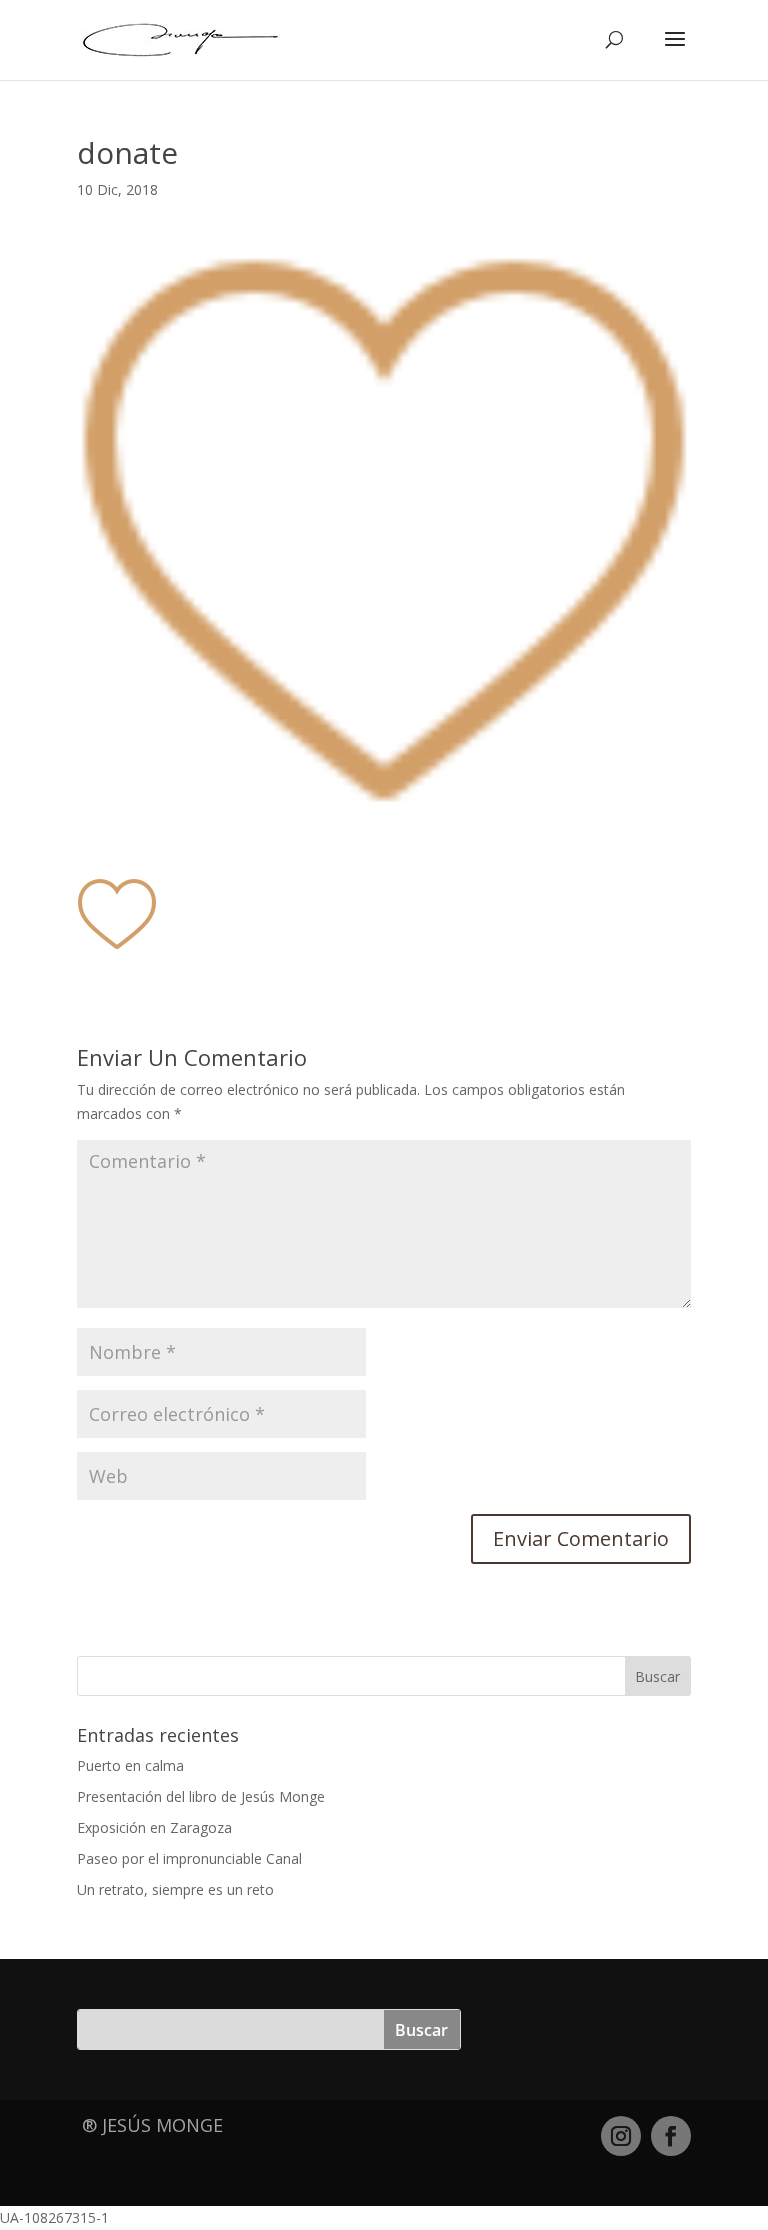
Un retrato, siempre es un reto (175, 1889)
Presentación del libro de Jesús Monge (201, 1796)
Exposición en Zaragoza (154, 1827)
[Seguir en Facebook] (671, 2136)
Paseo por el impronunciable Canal (189, 1858)
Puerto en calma (130, 1765)
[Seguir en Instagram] (621, 2136)
